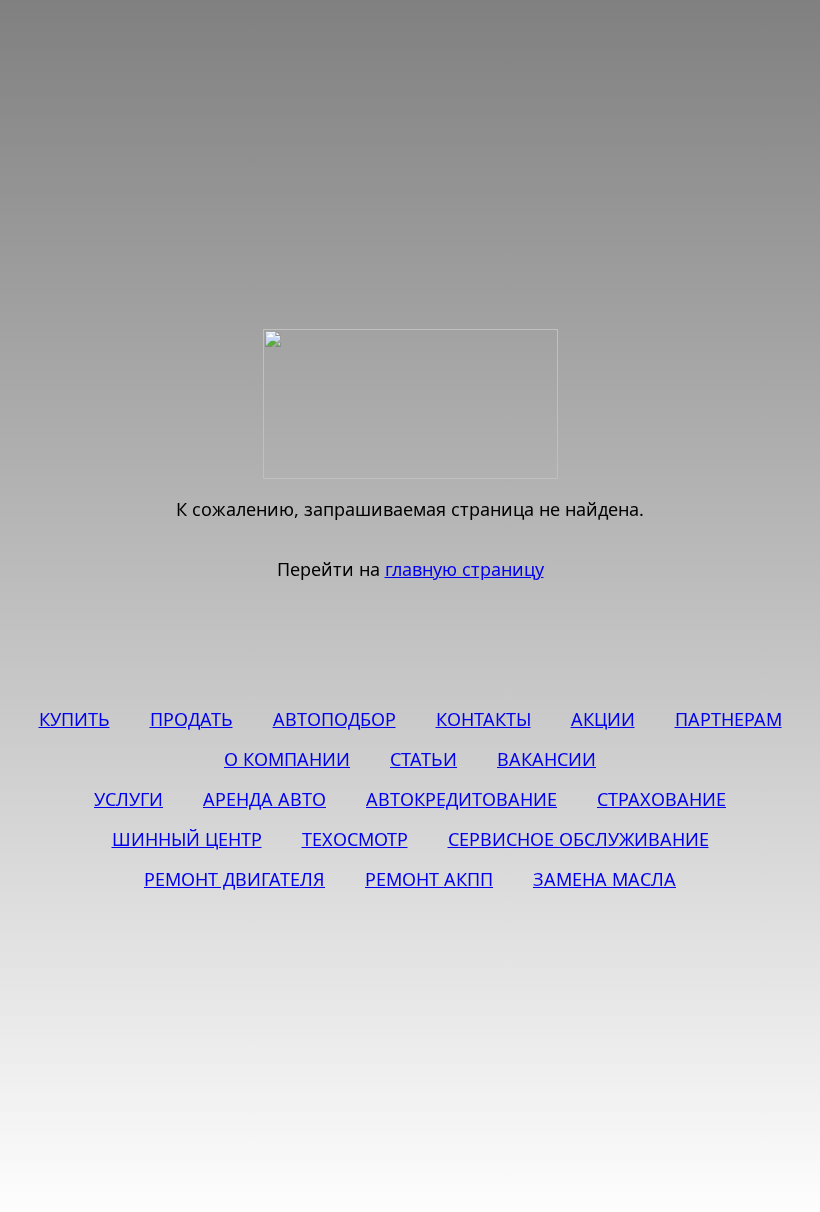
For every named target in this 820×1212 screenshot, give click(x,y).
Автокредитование (461, 799)
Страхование (661, 799)
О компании (287, 759)
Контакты (483, 719)
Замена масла (604, 879)
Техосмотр (355, 839)
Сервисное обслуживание (578, 839)
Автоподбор (334, 719)
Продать (191, 719)
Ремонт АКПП (429, 879)
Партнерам (728, 719)
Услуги (128, 799)
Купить (74, 719)
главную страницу (464, 569)
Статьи (423, 759)
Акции (603, 719)
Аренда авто (264, 799)
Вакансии (546, 759)
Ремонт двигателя (234, 879)
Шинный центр (187, 839)
